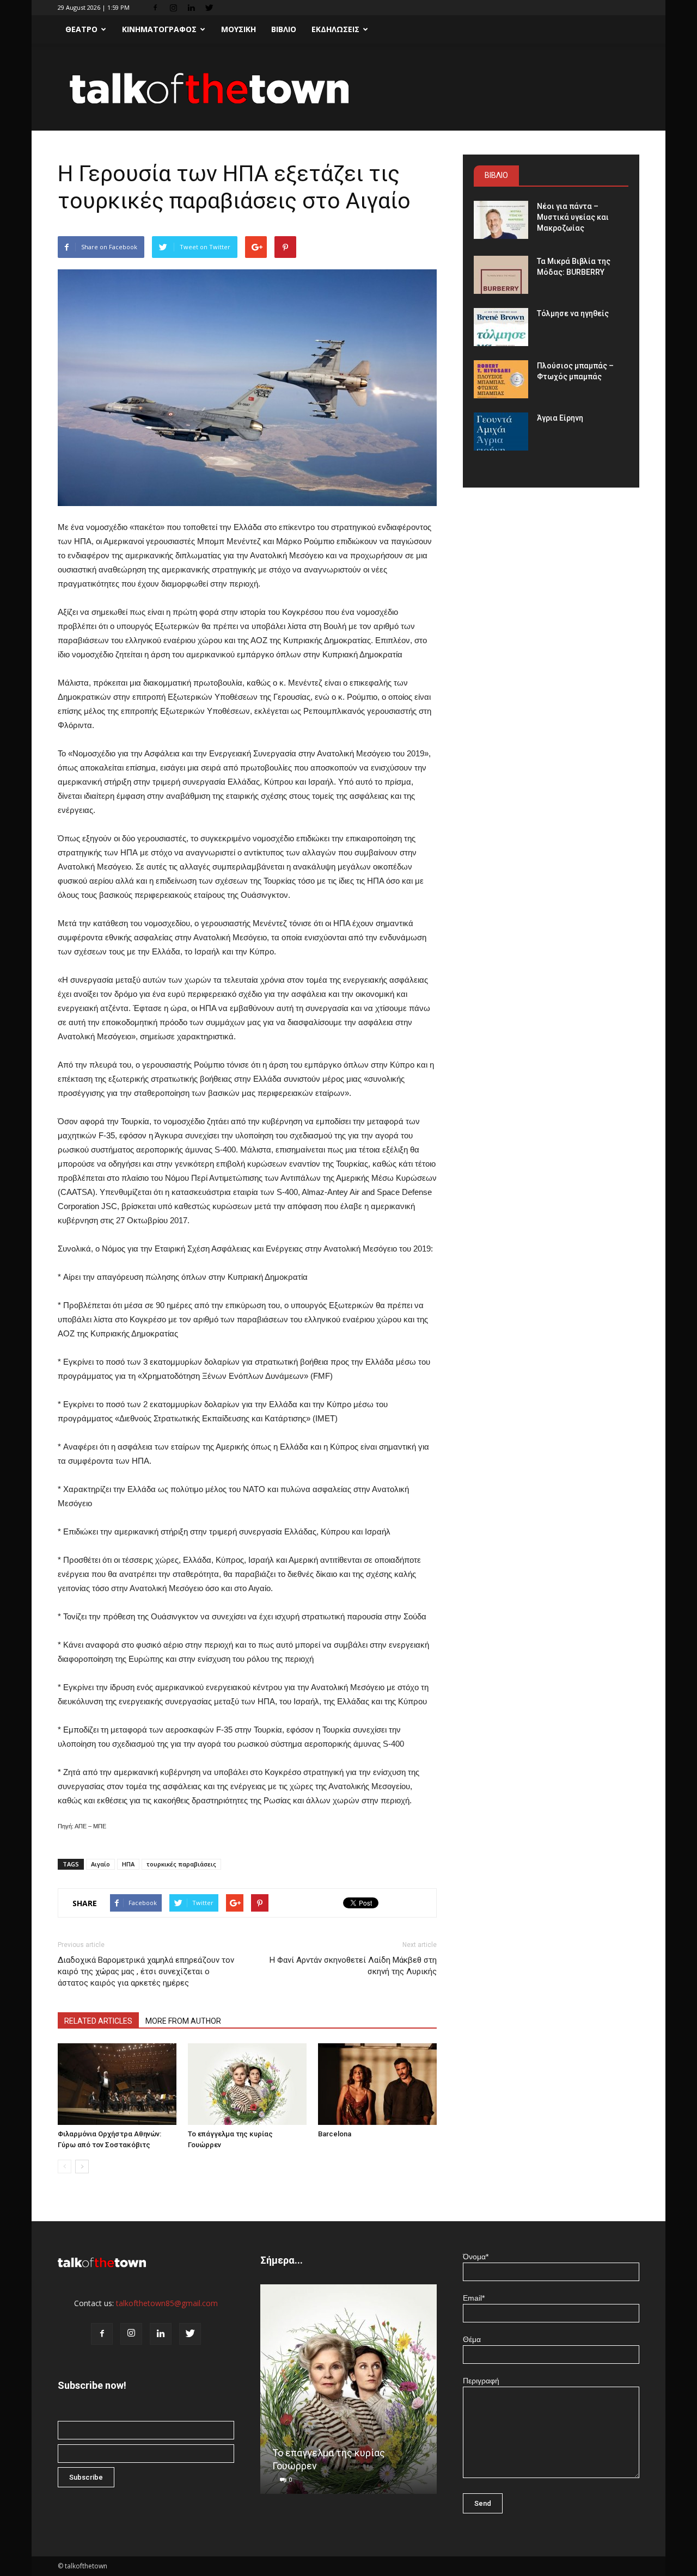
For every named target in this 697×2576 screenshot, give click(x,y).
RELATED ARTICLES (98, 2021)
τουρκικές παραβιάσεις (181, 1864)
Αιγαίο (100, 1864)
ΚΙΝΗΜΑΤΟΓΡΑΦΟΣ (159, 29)
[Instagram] (173, 8)
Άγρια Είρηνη (560, 418)
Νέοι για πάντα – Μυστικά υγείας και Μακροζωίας (573, 217)
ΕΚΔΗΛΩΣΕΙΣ (335, 29)
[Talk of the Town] (348, 88)
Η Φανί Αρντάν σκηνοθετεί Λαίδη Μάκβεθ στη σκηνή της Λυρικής (353, 1966)
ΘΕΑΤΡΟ (81, 29)
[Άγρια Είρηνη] (501, 432)
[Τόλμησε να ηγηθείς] (501, 327)
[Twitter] (209, 8)
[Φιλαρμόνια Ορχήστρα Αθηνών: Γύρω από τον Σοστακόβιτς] (117, 2084)
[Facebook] (155, 8)
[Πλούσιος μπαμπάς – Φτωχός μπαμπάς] (501, 379)
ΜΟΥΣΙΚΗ (239, 29)
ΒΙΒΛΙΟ (284, 29)
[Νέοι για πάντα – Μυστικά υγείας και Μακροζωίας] (501, 220)
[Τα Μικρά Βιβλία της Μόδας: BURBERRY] (501, 275)
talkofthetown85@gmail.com (167, 2303)
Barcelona (335, 2134)
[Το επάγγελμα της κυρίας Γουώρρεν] (247, 2084)
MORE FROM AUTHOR (183, 2021)
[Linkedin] (191, 8)
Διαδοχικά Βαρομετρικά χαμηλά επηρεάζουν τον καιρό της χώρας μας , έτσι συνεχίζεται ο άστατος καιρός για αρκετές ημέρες (146, 1971)
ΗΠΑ (128, 1864)
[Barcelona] (377, 2084)
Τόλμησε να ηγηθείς (573, 313)
